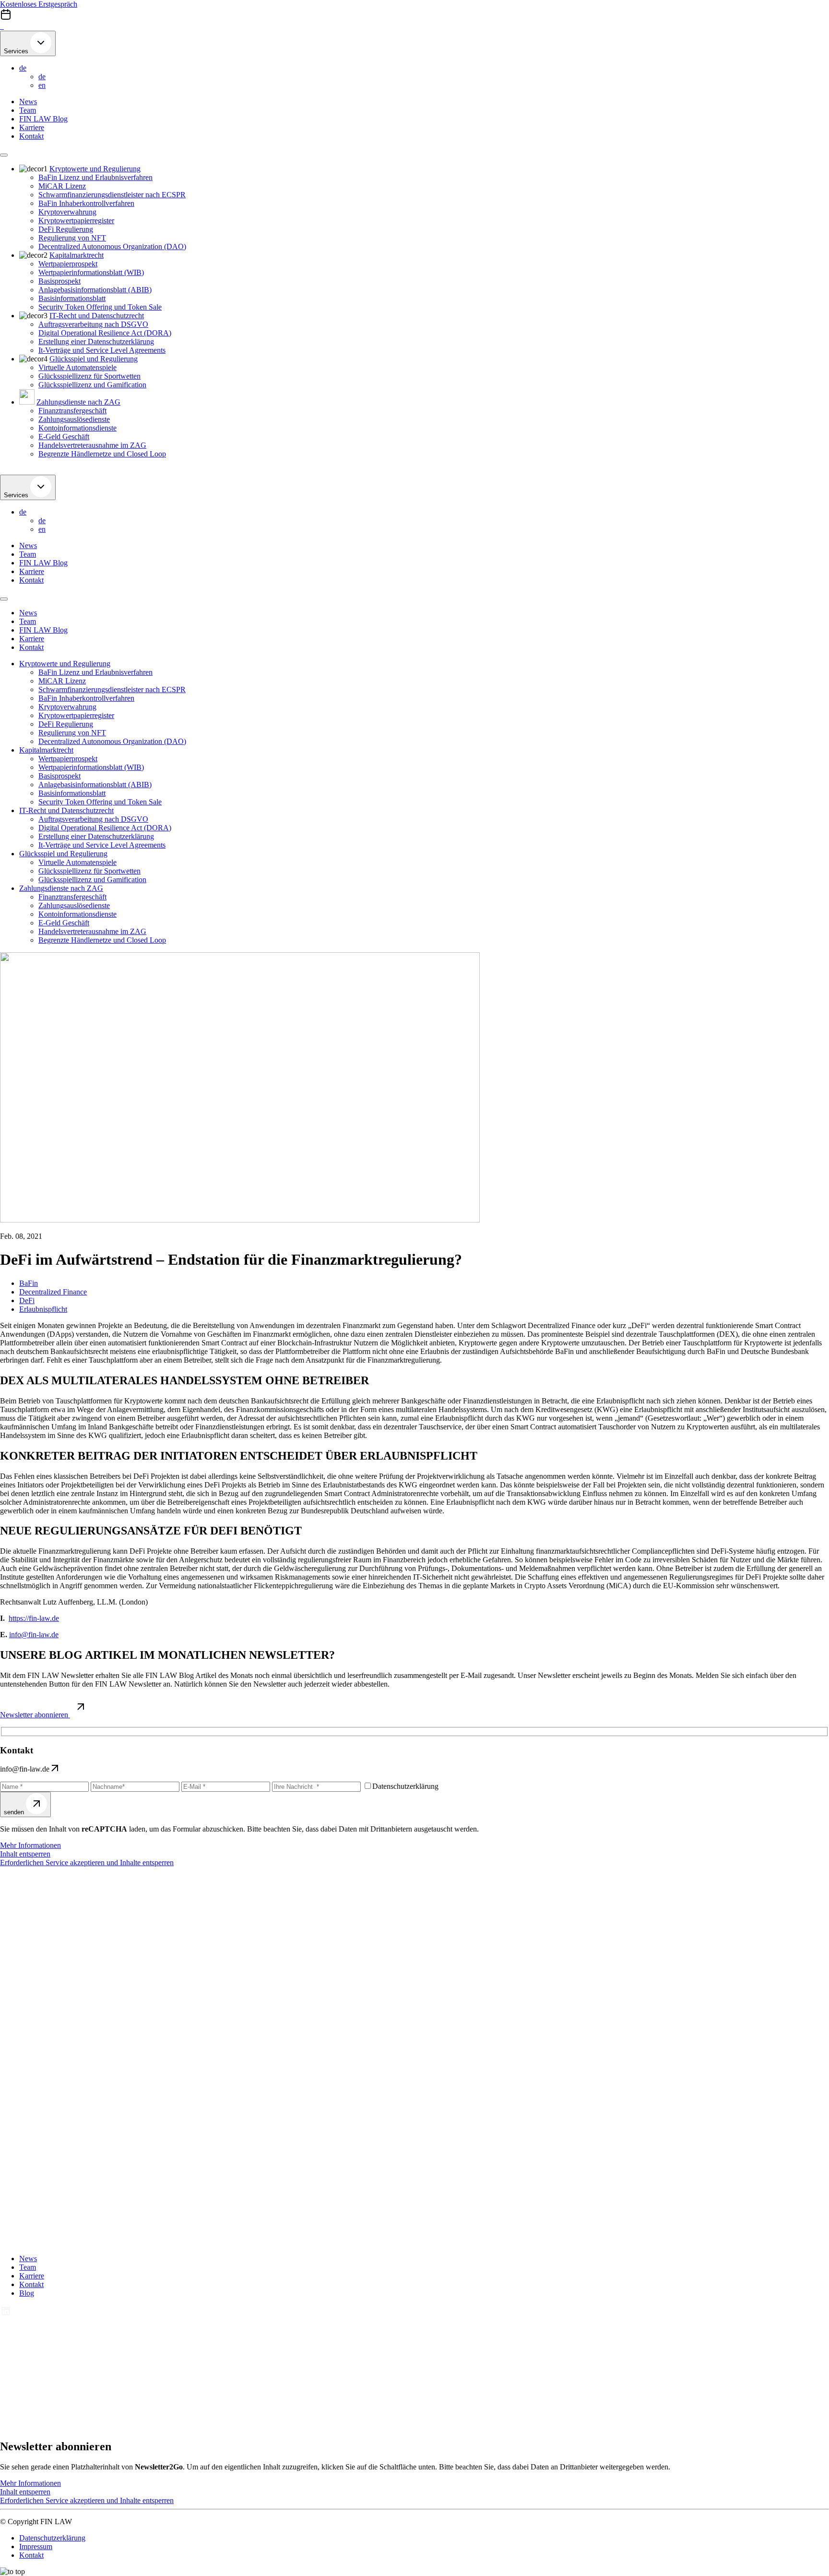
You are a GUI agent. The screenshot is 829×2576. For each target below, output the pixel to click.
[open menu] (4, 155)
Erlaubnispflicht (43, 1309)
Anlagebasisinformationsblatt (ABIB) (95, 290)
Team (28, 110)
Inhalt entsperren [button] (25, 1854)
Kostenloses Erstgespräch (39, 4)
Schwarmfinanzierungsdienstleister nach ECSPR (112, 195)
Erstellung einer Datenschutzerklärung (96, 341)
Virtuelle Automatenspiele (77, 367)
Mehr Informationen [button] (30, 1845)
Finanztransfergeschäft (72, 411)
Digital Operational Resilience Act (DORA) (105, 333)
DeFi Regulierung (66, 229)
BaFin (29, 1283)
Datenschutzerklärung (52, 2538)
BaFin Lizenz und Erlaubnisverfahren (95, 177)
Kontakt (31, 136)
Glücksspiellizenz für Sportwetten (89, 376)
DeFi (27, 1300)
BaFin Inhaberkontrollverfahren (86, 203)
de (23, 68)
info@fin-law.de (34, 1635)
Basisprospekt (59, 281)
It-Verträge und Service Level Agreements (102, 350)
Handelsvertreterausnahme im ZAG (92, 445)
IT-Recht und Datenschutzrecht (97, 316)
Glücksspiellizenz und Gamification (92, 385)
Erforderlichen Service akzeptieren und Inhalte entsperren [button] (87, 1863)
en (42, 85)
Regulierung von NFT (72, 238)
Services (17, 51)
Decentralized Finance (53, 1292)
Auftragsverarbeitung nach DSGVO (93, 324)
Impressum (36, 2546)
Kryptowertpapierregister (76, 221)
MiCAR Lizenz (62, 186)
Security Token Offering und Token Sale (100, 307)
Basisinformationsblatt (72, 298)
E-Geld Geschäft (64, 437)
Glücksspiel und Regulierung (94, 359)
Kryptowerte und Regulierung (95, 169)
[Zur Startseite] (2, 26)
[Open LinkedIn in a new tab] (6, 2314)
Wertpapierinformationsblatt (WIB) (91, 272)
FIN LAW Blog (43, 119)
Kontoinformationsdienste (77, 428)
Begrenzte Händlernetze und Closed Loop (102, 454)
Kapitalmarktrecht (77, 255)
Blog (27, 2293)
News (28, 102)
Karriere (32, 127)
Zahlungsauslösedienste (74, 419)
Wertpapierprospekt (68, 264)
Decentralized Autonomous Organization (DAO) (112, 246)
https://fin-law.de (34, 1618)
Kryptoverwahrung (67, 212)
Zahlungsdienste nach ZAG (78, 402)
